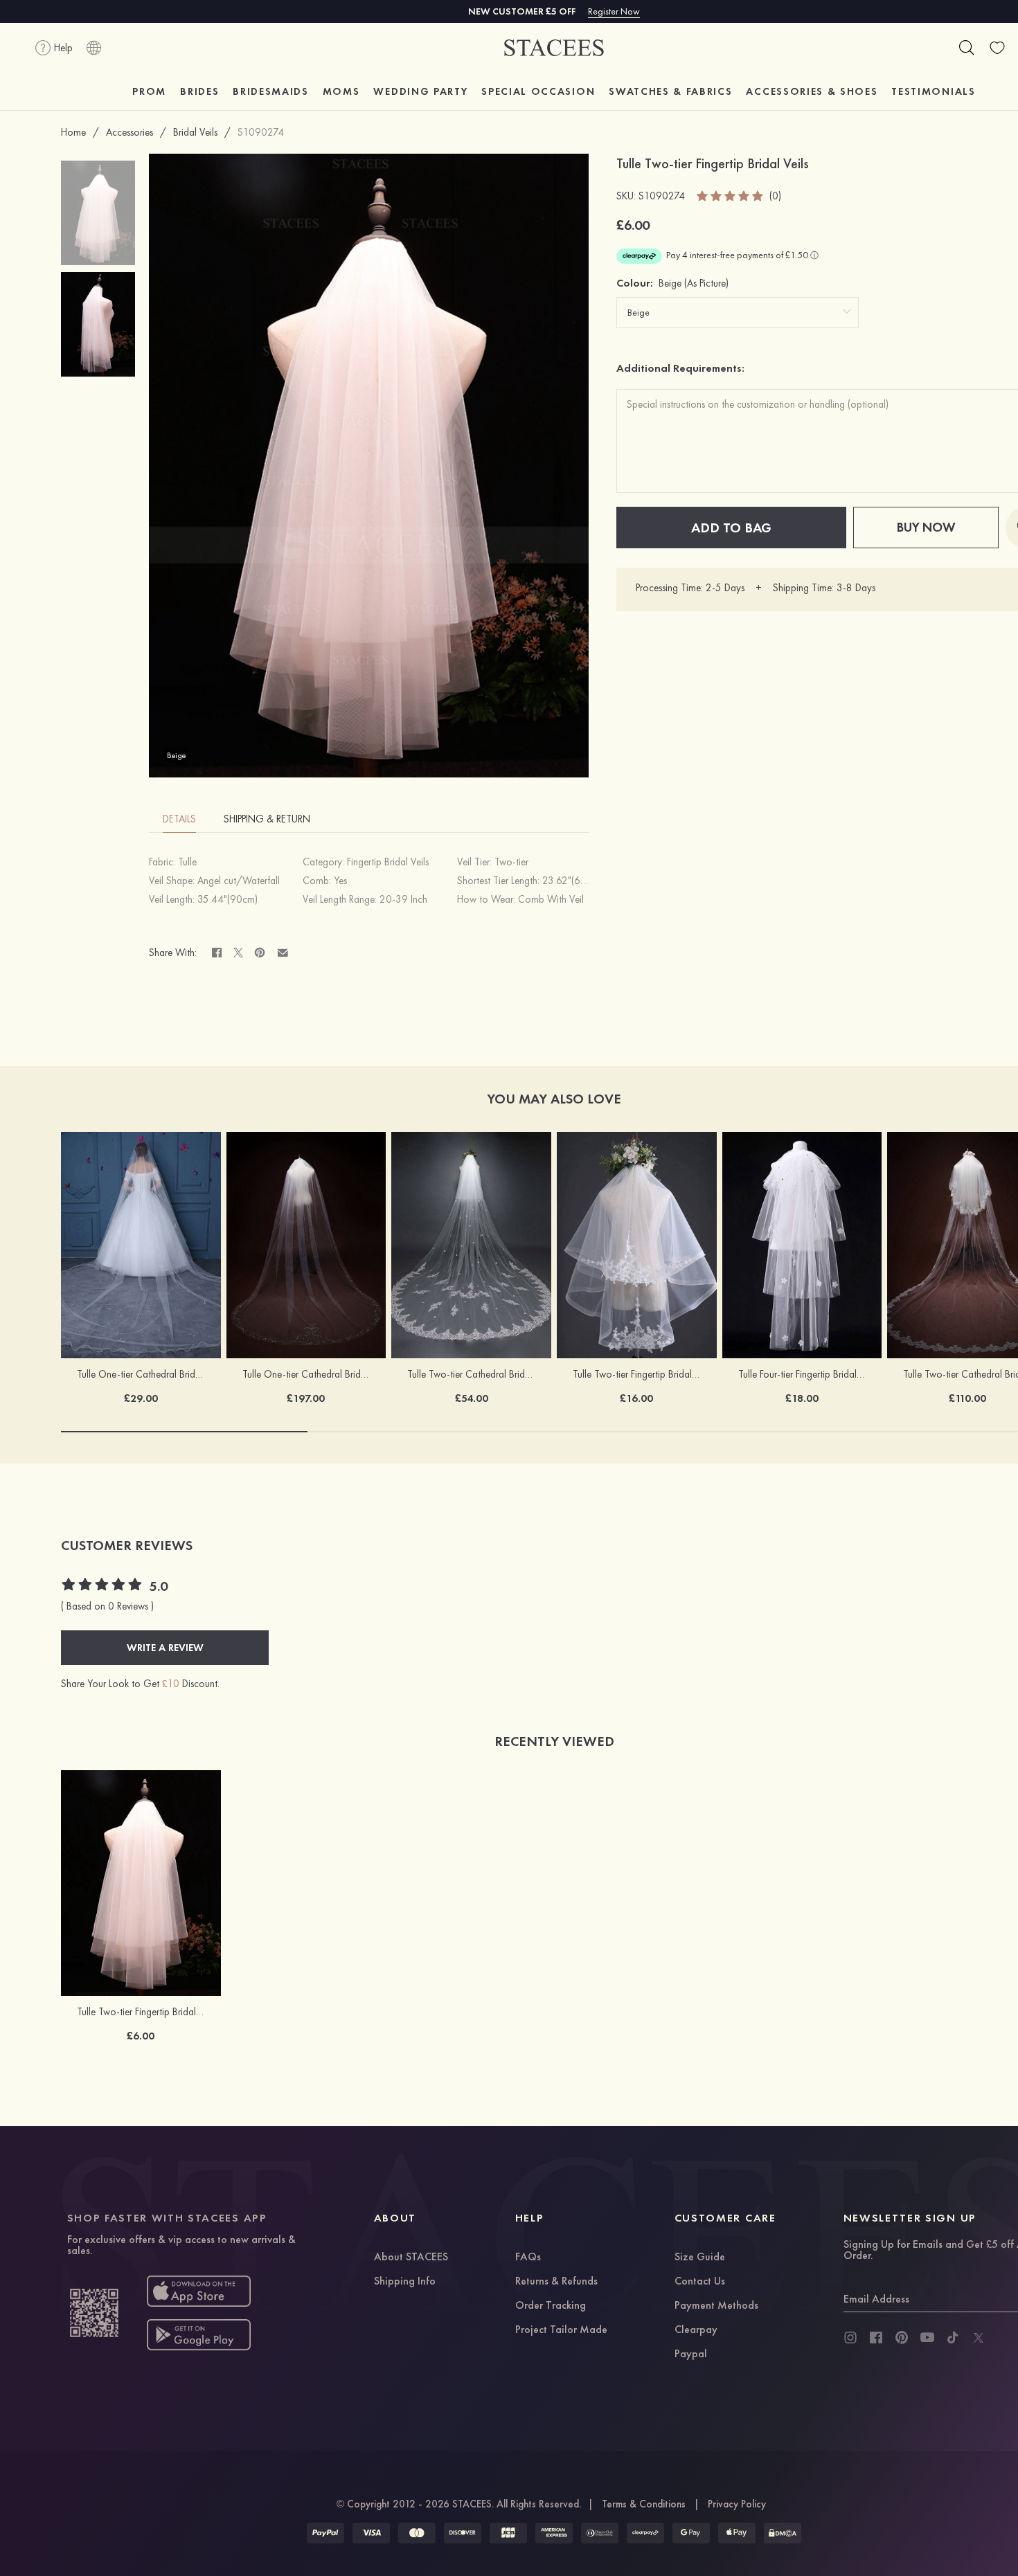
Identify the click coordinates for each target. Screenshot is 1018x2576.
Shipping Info (405, 2282)
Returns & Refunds (556, 2282)
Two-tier (511, 862)
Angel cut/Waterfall (239, 881)
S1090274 (261, 132)
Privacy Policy (737, 2504)
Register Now (614, 11)
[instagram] (850, 2338)
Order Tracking (551, 2306)
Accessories (130, 132)
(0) (775, 196)
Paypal (691, 2354)
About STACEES (411, 2258)
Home (73, 132)
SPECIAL (538, 91)
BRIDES (199, 91)
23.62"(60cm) (572, 881)
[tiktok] (953, 2338)
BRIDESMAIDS (270, 91)
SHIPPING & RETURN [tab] (267, 819)
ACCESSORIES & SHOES (812, 91)
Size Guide (700, 2258)
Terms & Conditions (644, 2504)
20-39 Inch (403, 899)
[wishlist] (997, 48)
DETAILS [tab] (179, 819)
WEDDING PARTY (420, 91)
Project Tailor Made (561, 2330)
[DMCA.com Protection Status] (783, 2533)
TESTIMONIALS (933, 91)
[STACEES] (554, 48)
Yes (340, 881)
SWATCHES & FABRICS (670, 91)
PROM (149, 91)
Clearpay (696, 2330)
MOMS (341, 91)
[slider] (731, 196)
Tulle (187, 862)
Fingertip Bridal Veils (388, 862)
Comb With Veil (551, 899)
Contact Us (700, 2282)
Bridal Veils (195, 132)
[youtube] (927, 2338)
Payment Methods (716, 2306)
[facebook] (876, 2338)
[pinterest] (902, 2338)
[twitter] (979, 2338)
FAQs (528, 2258)
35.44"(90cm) (227, 899)
